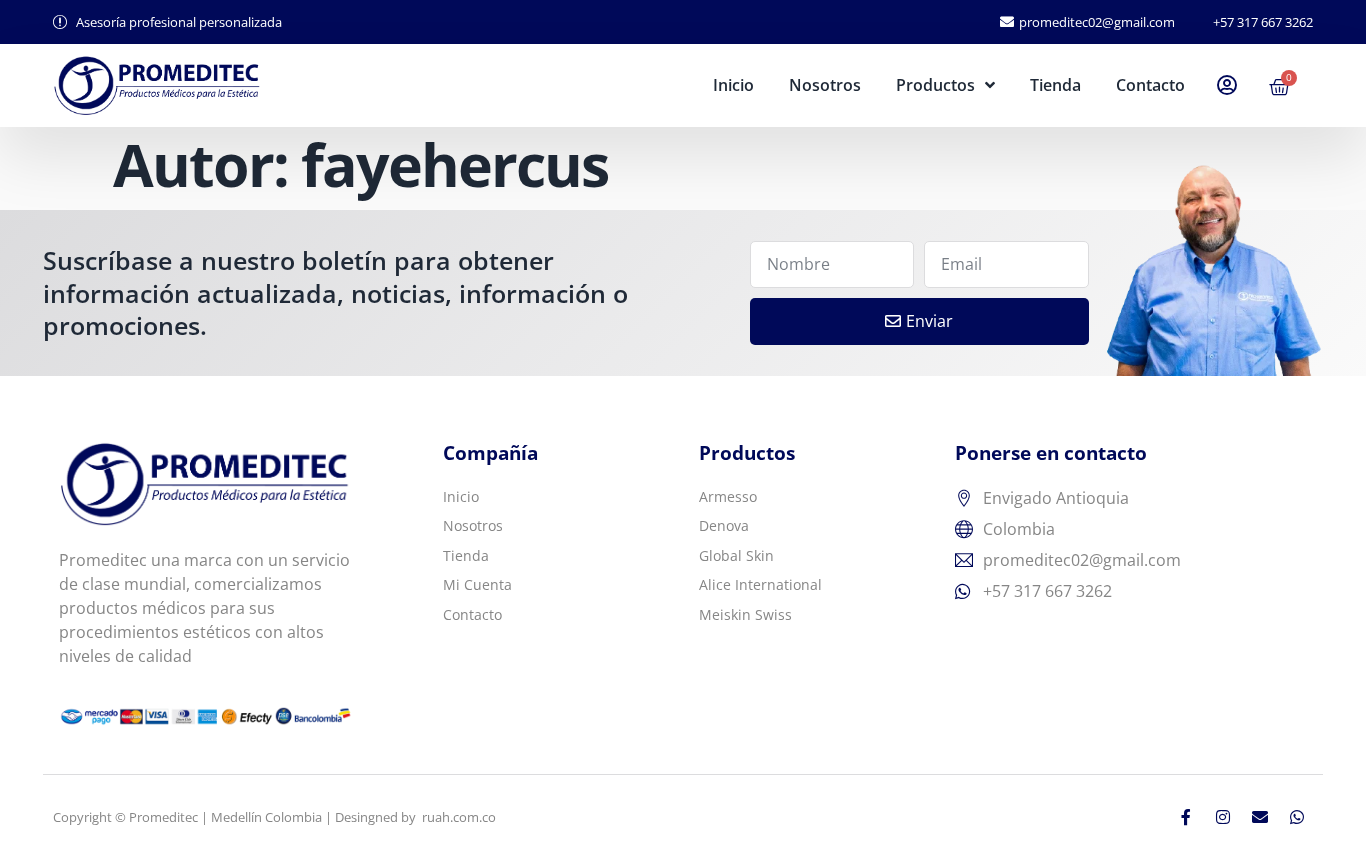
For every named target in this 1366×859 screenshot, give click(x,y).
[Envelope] (1260, 817)
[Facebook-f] (1186, 817)
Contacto (1150, 85)
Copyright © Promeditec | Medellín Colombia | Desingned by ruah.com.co (274, 817)
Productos (935, 85)
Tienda (1055, 85)
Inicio (733, 85)
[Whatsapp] (1297, 817)
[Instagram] (1223, 817)
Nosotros (825, 85)
